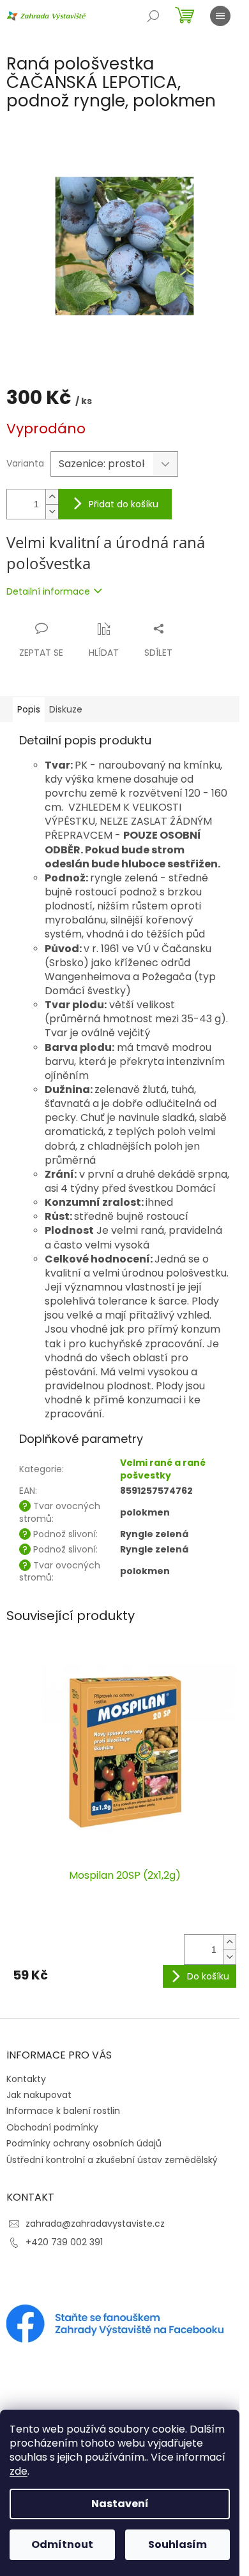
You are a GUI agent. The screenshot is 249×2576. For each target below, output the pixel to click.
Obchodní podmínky (52, 2127)
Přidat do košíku (124, 504)
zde (19, 2471)
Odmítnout (62, 2544)
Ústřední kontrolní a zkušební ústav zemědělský (112, 2160)
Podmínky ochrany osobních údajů (84, 2143)
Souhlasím (177, 2544)
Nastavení (120, 2504)
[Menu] (220, 16)
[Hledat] (153, 16)
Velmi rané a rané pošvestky (163, 1469)
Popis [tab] (29, 709)
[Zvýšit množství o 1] (52, 497)
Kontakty (26, 2079)
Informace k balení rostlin (63, 2111)
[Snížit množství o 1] (52, 511)
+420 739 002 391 (64, 2242)
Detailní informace (48, 591)
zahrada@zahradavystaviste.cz (95, 2224)
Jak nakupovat (39, 2095)
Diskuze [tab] (66, 709)
